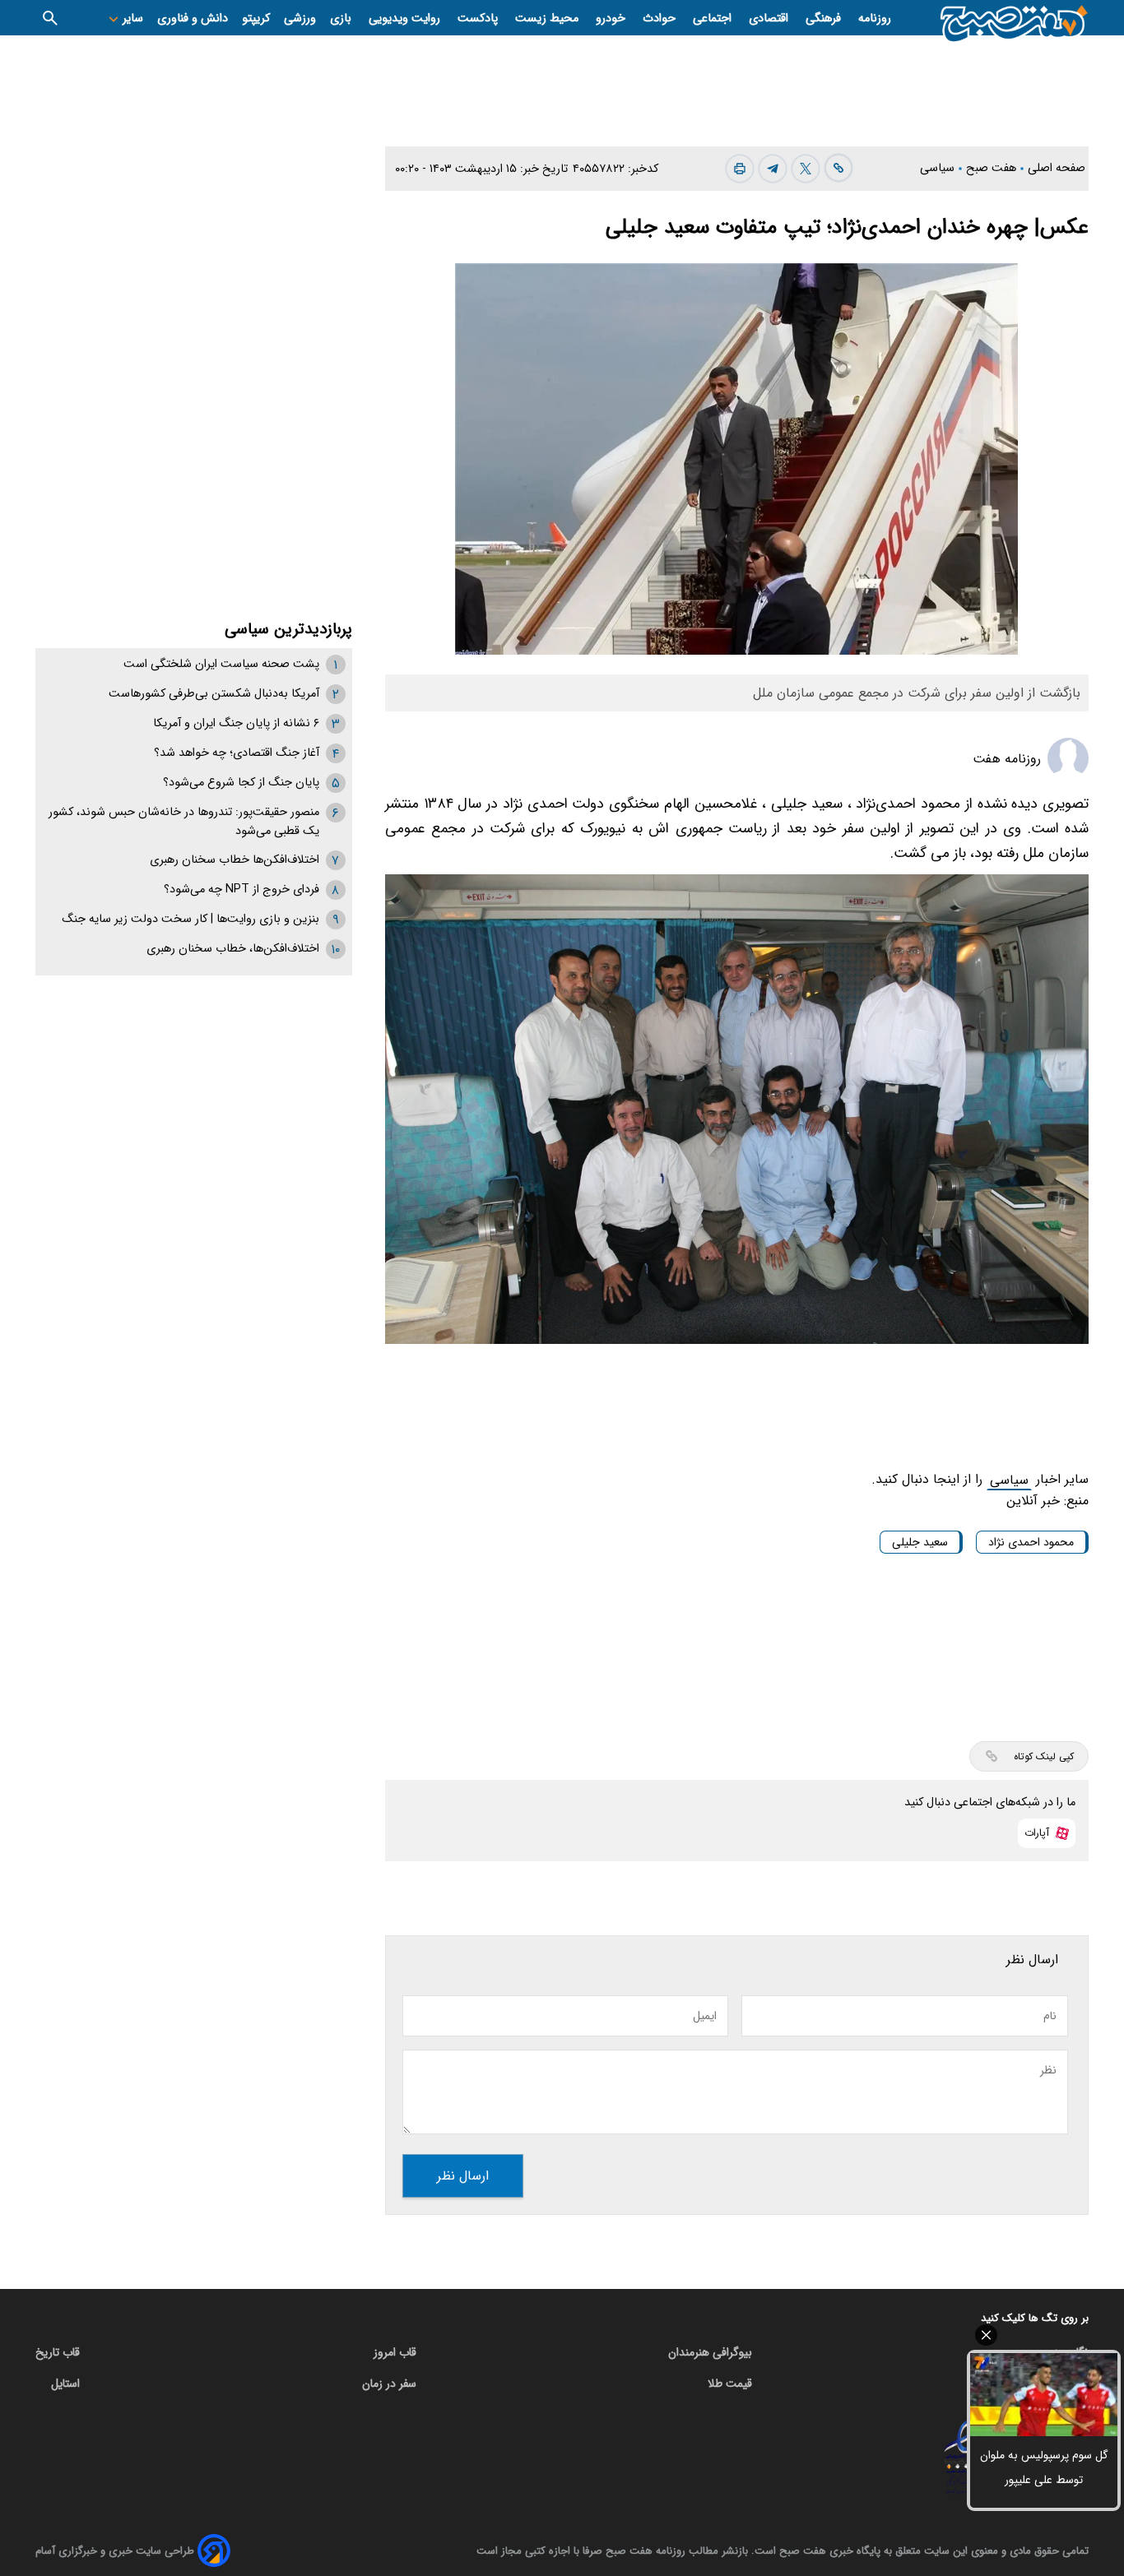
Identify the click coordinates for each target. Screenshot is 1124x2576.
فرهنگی (825, 19)
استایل (65, 2384)
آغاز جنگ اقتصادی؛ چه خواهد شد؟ (237, 753)
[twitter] (806, 169)
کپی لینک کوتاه (1044, 1756)
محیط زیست (548, 19)
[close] (1044, 2335)
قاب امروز (395, 2352)
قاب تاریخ (58, 2352)
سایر (131, 19)
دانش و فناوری (193, 19)
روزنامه (875, 19)
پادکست (479, 19)
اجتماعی (714, 19)
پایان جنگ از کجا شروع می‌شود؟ (241, 783)
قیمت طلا (730, 2384)
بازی (342, 19)
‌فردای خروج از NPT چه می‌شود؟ (242, 890)
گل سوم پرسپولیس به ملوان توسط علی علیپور (1044, 2467)
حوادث (661, 19)
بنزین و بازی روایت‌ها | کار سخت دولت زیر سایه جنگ (190, 919)
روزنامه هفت (1007, 759)
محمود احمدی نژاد (1031, 1542)
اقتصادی (770, 19)
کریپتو (256, 19)
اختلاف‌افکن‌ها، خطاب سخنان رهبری (233, 949)
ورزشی (300, 19)
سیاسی (939, 168)
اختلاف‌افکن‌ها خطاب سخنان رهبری (235, 860)
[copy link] (838, 168)
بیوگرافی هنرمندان (710, 2352)
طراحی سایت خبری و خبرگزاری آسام (115, 2551)
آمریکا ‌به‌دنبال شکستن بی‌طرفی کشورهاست (214, 694)
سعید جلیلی (920, 1542)
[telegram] (773, 169)
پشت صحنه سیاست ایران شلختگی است (221, 664)
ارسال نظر (463, 2176)
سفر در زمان (389, 2384)
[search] (50, 18)
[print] (740, 169)
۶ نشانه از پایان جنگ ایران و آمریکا (236, 723)
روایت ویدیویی (406, 19)
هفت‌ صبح (993, 168)
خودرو (612, 19)
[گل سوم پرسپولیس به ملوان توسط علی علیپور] (1044, 2395)
